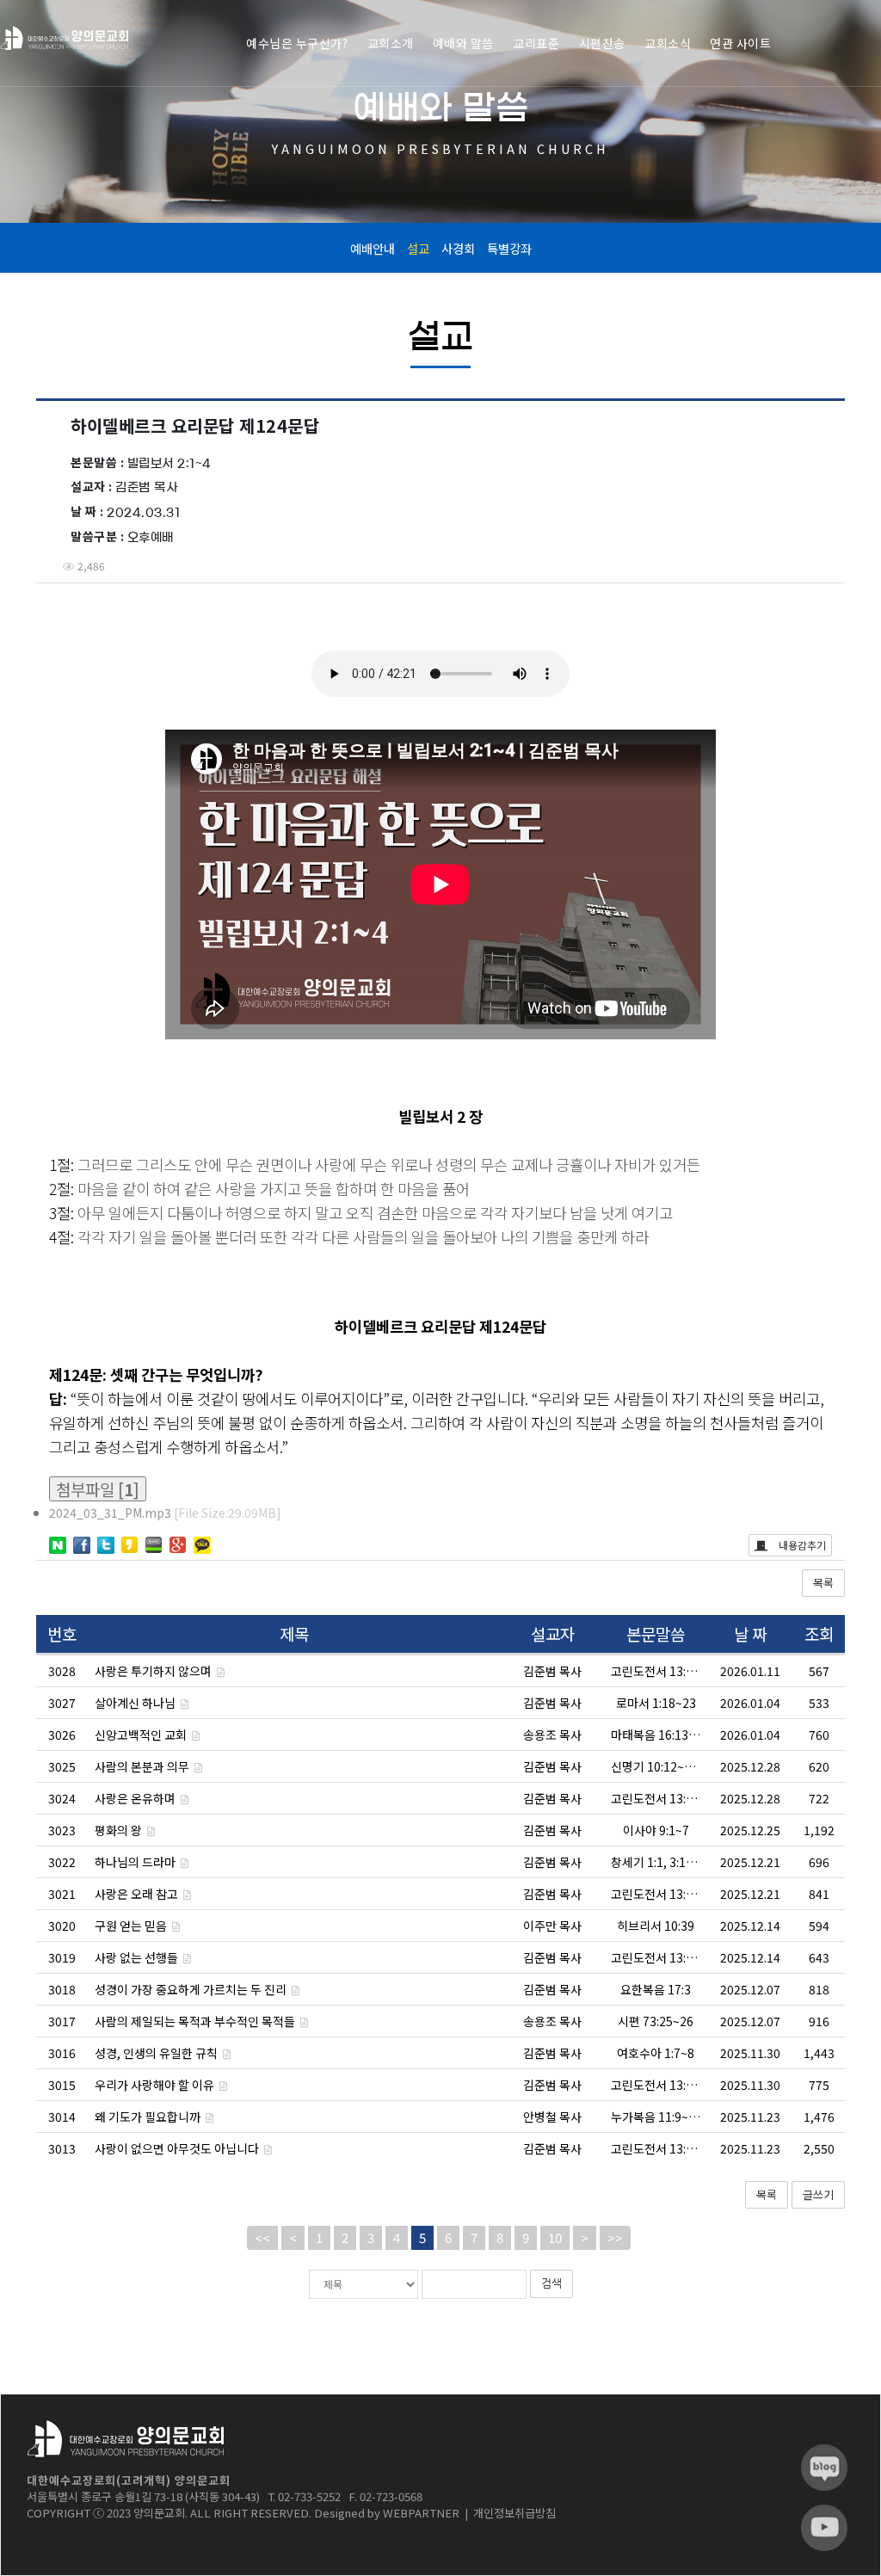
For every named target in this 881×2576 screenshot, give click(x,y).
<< (262, 2237)
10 (555, 2237)
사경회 (458, 248)
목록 (823, 1583)
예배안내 (373, 248)
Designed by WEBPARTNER (387, 2513)
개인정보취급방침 (514, 2513)
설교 (418, 248)
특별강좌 (509, 248)
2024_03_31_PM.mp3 (165, 1513)
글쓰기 (818, 2194)
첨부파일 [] (98, 1489)
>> (615, 2237)
